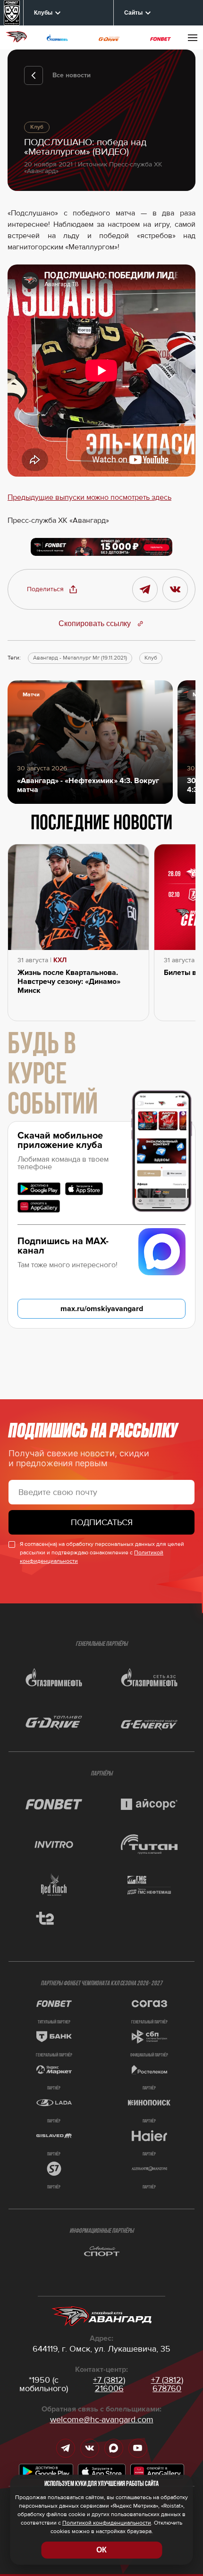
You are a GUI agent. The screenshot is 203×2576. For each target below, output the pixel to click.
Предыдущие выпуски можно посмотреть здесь (89, 497)
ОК (101, 2550)
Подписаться (102, 1522)
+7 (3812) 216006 (109, 2384)
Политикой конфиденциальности (107, 2523)
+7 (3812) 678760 (167, 2384)
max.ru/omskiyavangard (102, 1309)
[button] (52, 589)
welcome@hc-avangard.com (102, 2419)
